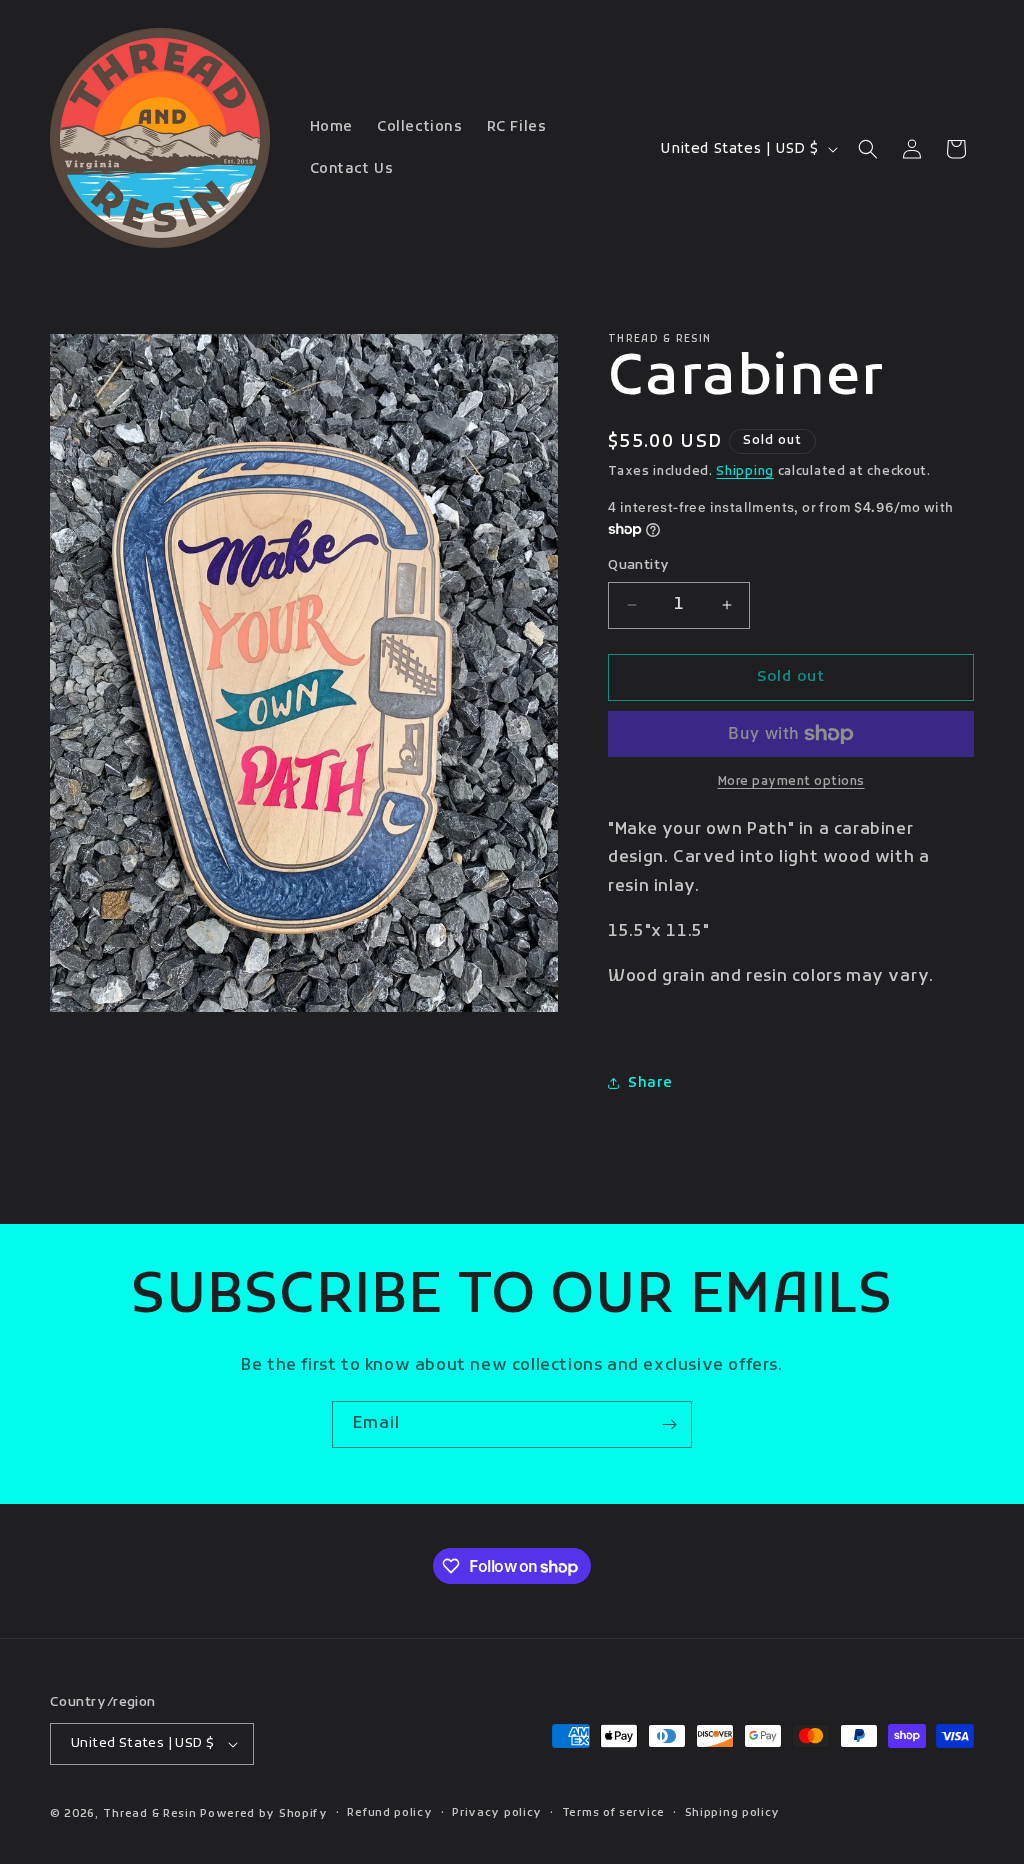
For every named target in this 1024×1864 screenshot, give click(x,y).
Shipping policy (733, 1813)
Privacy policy (497, 1813)
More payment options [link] (791, 782)
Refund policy (389, 1813)
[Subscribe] (669, 1424)
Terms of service (613, 1813)
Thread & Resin (150, 1814)
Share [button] (650, 1083)
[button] (868, 149)
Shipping (745, 472)
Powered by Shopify (264, 1814)
